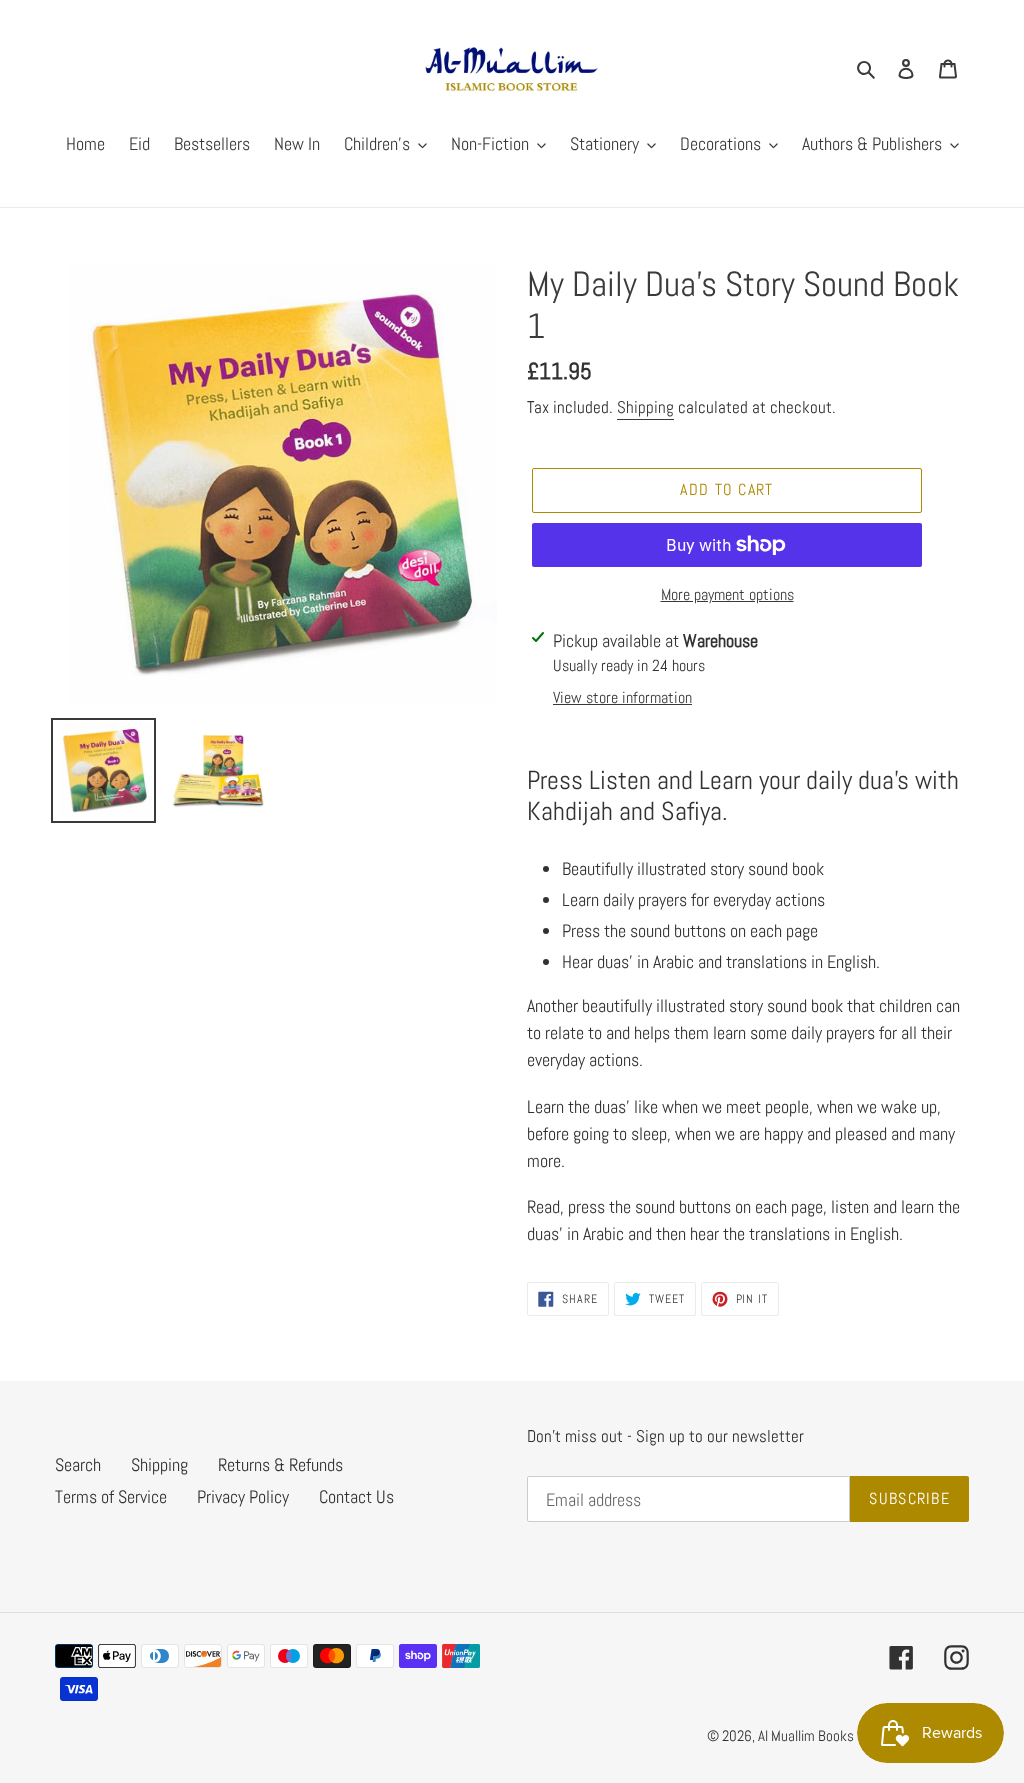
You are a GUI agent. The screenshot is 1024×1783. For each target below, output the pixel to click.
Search (78, 1464)
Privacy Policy (243, 1496)
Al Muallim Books (806, 1735)
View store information (622, 697)
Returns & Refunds (280, 1464)
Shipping (645, 407)
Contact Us (356, 1496)
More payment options (727, 594)
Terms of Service (111, 1496)
